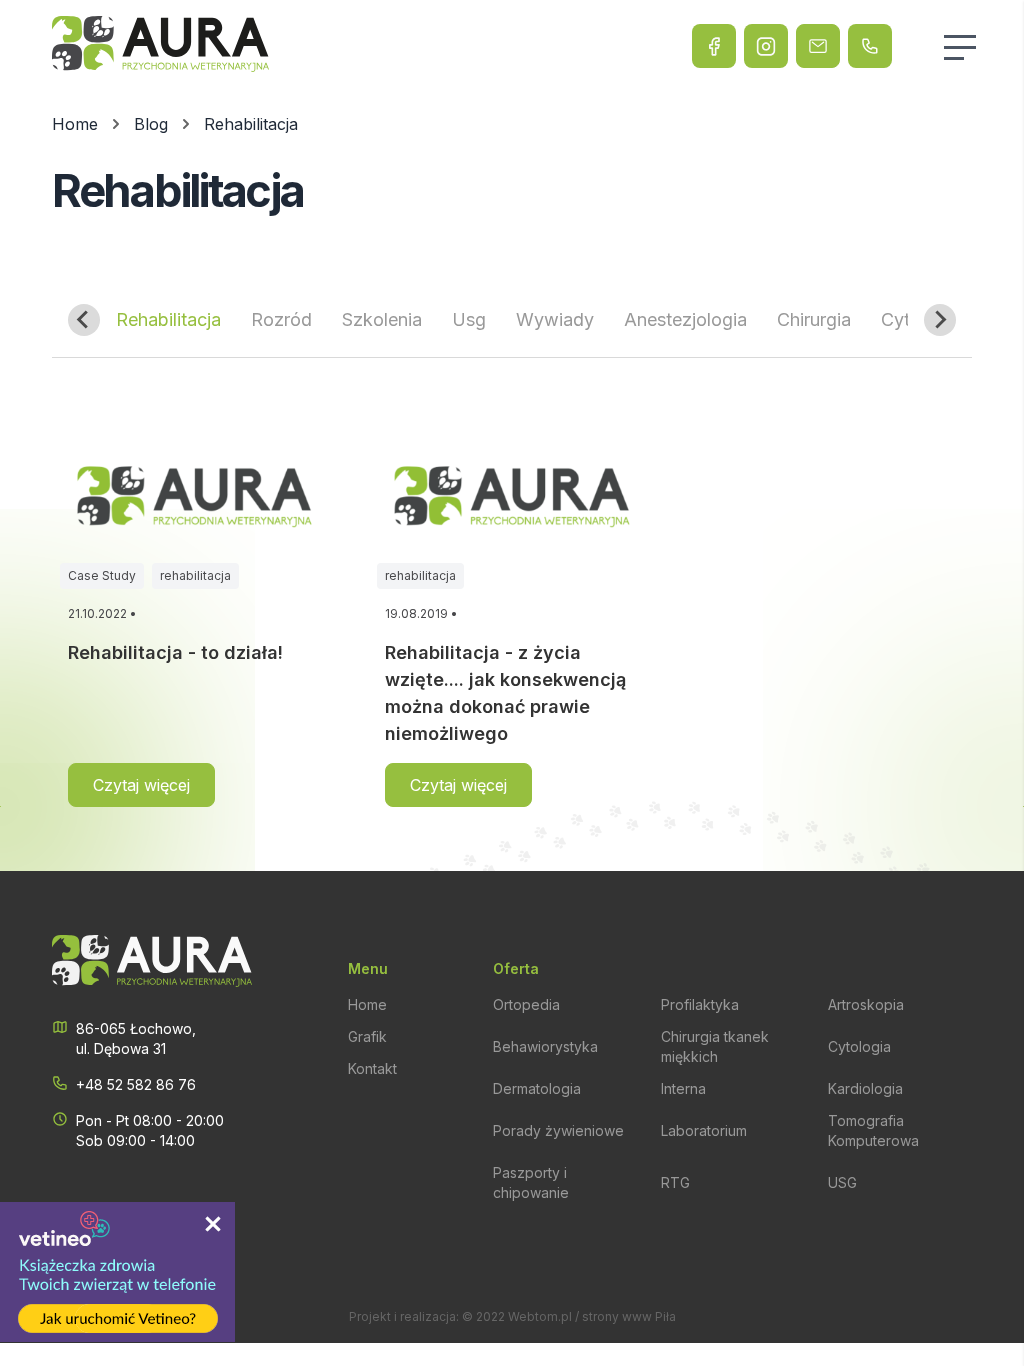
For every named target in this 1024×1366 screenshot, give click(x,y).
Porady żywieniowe (558, 1130)
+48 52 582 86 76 (136, 1084)
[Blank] (766, 46)
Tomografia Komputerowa (873, 1130)
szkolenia (382, 319)
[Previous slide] (84, 320)
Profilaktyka (700, 1004)
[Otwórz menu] (968, 47)
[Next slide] (940, 320)
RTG (675, 1182)
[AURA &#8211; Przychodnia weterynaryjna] (160, 46)
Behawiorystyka (545, 1046)
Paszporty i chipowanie (531, 1182)
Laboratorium (704, 1130)
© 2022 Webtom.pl (517, 1316)
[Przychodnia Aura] (714, 46)
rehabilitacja (168, 319)
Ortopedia (526, 1004)
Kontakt (372, 1068)
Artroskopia (866, 1004)
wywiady (555, 319)
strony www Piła (629, 1316)
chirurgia (814, 319)
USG (842, 1182)
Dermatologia (537, 1088)
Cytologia (859, 1046)
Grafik (367, 1036)
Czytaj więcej (141, 785)
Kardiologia (865, 1088)
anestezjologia (685, 319)
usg (469, 319)
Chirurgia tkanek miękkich (715, 1046)
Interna (683, 1088)
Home (367, 1004)
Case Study (102, 575)
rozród (281, 319)
